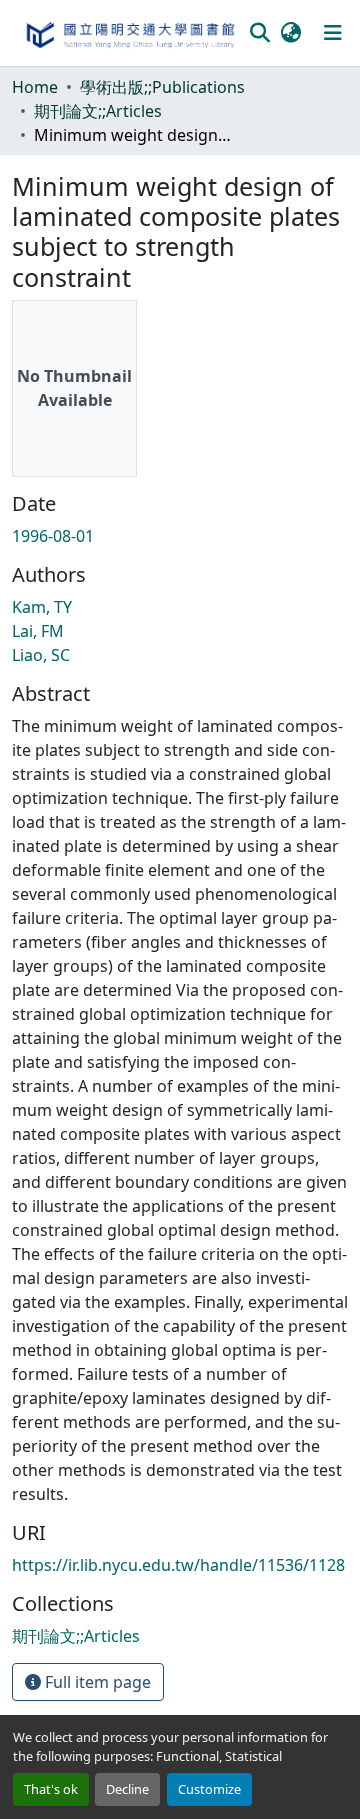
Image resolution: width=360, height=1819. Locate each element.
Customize (209, 1789)
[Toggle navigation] (333, 33)
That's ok (51, 1789)
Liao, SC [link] (41, 655)
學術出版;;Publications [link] (162, 87)
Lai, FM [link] (38, 631)
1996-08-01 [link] (53, 536)
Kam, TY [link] (42, 607)
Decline (127, 1789)
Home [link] (35, 87)
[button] (129, 33)
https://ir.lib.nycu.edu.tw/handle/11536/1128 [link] (178, 1565)
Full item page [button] (96, 1682)
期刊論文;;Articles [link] (98, 111)
